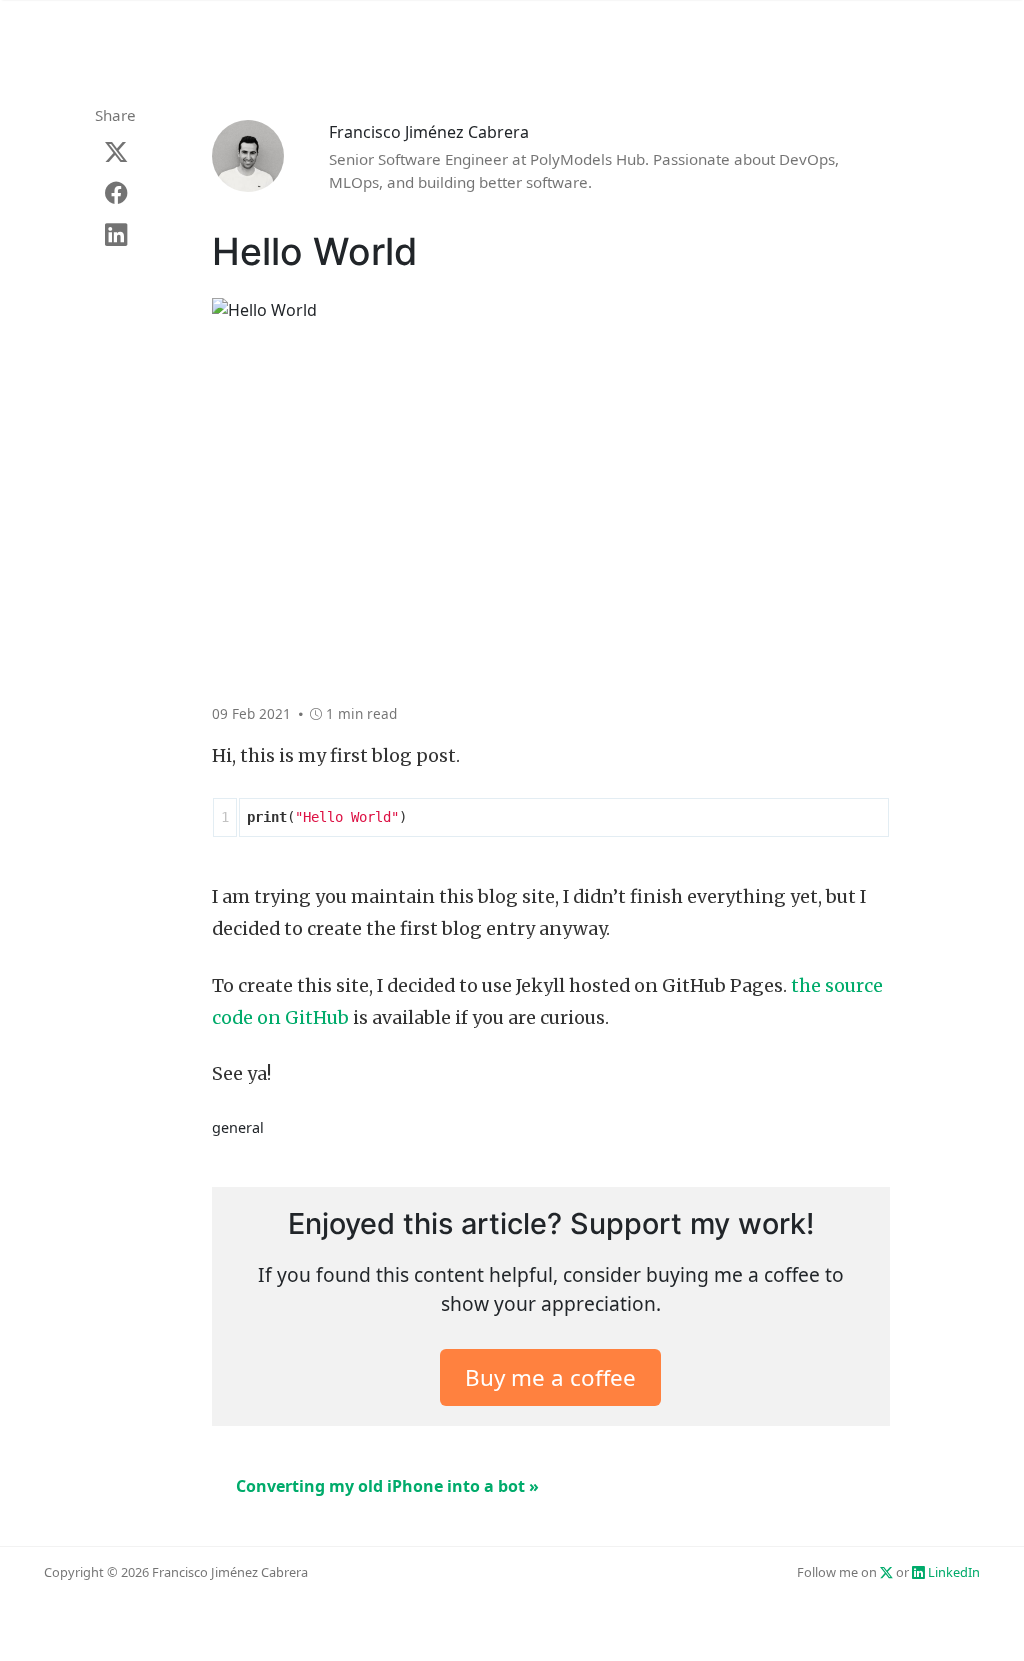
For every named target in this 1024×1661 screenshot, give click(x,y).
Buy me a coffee (550, 1377)
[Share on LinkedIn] (116, 234)
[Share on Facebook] (116, 192)
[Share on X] (116, 151)
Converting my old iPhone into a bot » (387, 1486)
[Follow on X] (886, 1572)
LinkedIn (952, 1572)
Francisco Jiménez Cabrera (429, 132)
